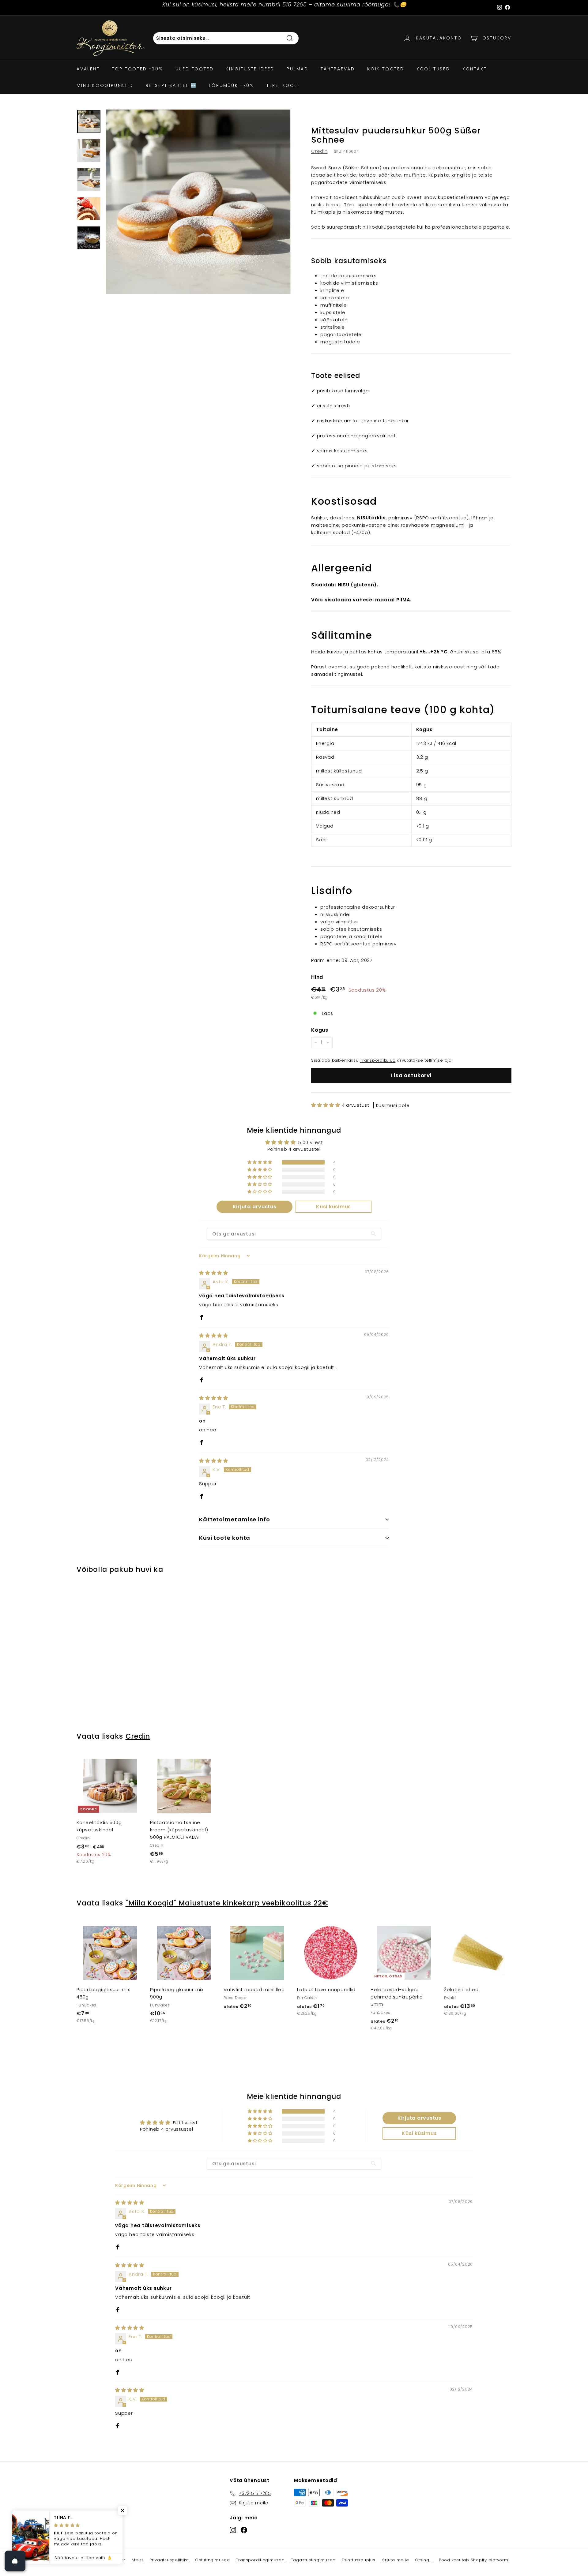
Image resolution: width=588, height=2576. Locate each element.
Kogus (320, 1030)
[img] (214, 1273)
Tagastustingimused (313, 2560)
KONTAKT (475, 69)
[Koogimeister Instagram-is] (233, 2530)
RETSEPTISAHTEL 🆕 (171, 85)
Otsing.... (424, 2560)
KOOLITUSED (433, 69)
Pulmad (298, 69)
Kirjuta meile (395, 2560)
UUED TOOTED (195, 69)
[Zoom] (198, 202)
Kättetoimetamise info (235, 1519)
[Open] (15, 2561)
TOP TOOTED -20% (138, 69)
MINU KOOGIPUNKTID (105, 85)
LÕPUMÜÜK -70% (231, 85)
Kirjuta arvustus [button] (255, 1207)
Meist (138, 2560)
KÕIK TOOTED (386, 69)
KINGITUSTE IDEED (250, 69)
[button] (326, 1105)
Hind (317, 977)
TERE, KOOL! (283, 85)
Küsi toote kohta (225, 1538)
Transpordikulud (378, 1060)
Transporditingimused (260, 2560)
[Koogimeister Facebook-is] (244, 2530)
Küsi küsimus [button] (334, 1207)
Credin (319, 151)
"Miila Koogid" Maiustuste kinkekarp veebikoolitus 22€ (227, 1903)
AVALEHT (88, 69)
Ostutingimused (213, 2560)
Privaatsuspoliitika (169, 2560)
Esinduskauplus (359, 2560)
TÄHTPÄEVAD (338, 69)
